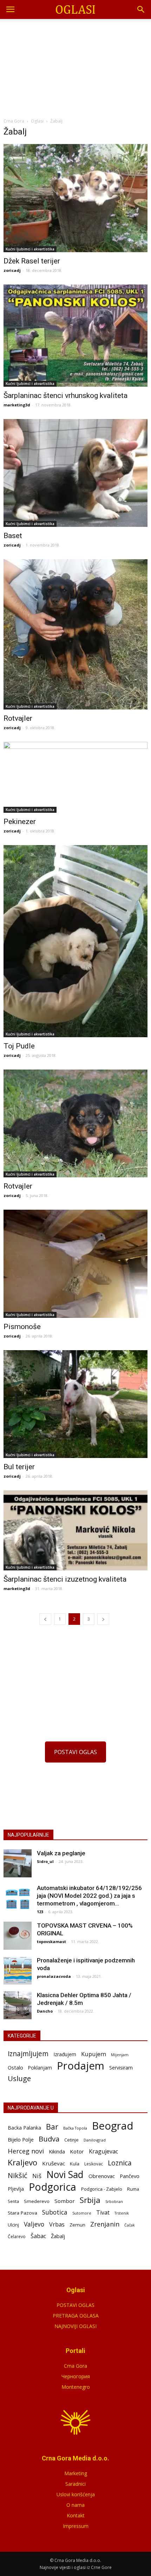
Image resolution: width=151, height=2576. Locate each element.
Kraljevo (22, 2162)
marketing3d (17, 405)
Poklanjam (40, 2068)
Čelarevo (17, 2237)
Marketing (76, 2473)
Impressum (76, 2526)
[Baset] (75, 473)
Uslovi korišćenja (76, 2494)
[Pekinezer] (75, 777)
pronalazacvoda (54, 1976)
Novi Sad (65, 2175)
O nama (75, 2505)
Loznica (120, 2163)
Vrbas (57, 2225)
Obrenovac (102, 2176)
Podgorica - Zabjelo (102, 2189)
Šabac (38, 2236)
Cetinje (71, 2140)
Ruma (133, 2189)
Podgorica (52, 2187)
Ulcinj (13, 2225)
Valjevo (34, 2224)
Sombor (65, 2201)
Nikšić (18, 2175)
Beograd (113, 2126)
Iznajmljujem (28, 2054)
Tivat (103, 2213)
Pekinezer (20, 822)
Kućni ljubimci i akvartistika (30, 249)
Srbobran (114, 2201)
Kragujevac (103, 2152)
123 (40, 1912)
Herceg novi (26, 2151)
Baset (13, 536)
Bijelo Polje (21, 2139)
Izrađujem (65, 2054)
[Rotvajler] (75, 634)
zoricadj (12, 270)
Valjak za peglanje (61, 1853)
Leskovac (94, 2164)
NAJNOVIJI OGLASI (75, 2326)
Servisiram (121, 2068)
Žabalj (58, 2236)
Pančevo (130, 2176)
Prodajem (81, 2066)
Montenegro (76, 2387)
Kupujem (94, 2054)
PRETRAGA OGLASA (76, 2316)
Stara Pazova (22, 2213)
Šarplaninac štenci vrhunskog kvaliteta (65, 395)
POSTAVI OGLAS (75, 1752)
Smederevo (37, 2201)
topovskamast (51, 1941)
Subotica (55, 2212)
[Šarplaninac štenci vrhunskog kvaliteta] (75, 336)
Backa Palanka (24, 2128)
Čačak (130, 2225)
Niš (37, 2176)
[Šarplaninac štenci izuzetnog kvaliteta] (75, 1530)
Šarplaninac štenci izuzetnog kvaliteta (65, 1579)
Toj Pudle (19, 1046)
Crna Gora (75, 2366)
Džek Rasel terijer (32, 261)
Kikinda (57, 2152)
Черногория (76, 2376)
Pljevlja (16, 2189)
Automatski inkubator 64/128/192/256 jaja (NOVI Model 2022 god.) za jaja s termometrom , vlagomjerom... (89, 1896)
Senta (13, 2201)
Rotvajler (18, 718)
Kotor (77, 2151)
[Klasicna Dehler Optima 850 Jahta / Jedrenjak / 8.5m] (18, 2005)
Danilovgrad (95, 2140)
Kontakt (76, 2515)
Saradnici (75, 2484)
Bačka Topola (75, 2128)
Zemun (77, 2225)
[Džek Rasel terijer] (75, 198)
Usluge (19, 2078)
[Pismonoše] (75, 1264)
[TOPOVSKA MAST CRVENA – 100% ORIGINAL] (18, 1936)
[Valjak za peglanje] (18, 1863)
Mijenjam (120, 2055)
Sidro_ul (45, 1861)
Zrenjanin (105, 2224)
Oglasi (37, 121)
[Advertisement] (75, 66)
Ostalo (15, 2067)
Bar (52, 2127)
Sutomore (82, 2213)
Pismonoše (22, 1327)
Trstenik (122, 2213)
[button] (141, 9)
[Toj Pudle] (75, 941)
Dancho (45, 2011)
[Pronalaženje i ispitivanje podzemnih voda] (18, 1970)
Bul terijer (19, 1467)
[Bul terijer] (75, 1404)
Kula (75, 2164)
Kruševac (54, 2163)
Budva (49, 2139)
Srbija (90, 2200)
